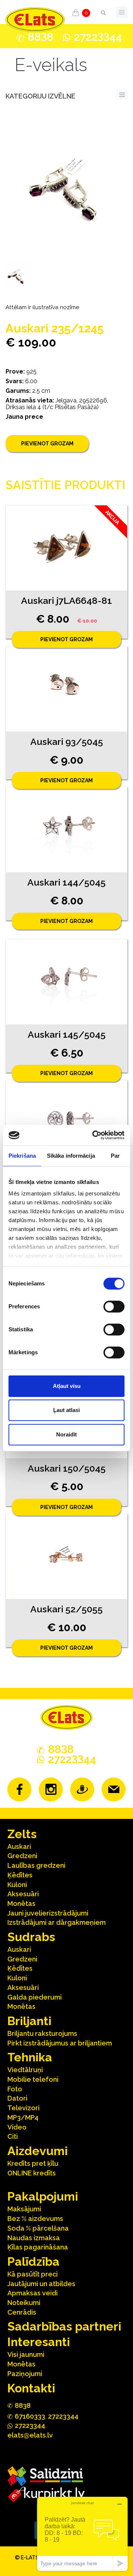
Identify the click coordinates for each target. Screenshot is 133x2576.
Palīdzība (33, 2261)
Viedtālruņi (25, 2070)
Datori (17, 2098)
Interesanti (39, 2342)
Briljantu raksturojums (42, 2033)
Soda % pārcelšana (38, 2228)
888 (41, 37)
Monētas (21, 1903)
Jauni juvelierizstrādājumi (48, 1913)
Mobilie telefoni (33, 2079)
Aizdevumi (37, 2151)
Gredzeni (22, 1856)
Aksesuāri (23, 1894)
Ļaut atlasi (66, 1410)
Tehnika (30, 2057)
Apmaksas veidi (33, 2293)
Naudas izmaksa (34, 2238)
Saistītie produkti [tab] (65, 485)
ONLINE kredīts (32, 2173)
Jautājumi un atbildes (41, 2284)
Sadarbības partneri (64, 2326)
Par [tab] (115, 1156)
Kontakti (31, 2388)
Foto (15, 2089)
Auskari (19, 1846)
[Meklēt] (103, 11)
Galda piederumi (35, 1997)
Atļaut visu (67, 1386)
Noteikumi (24, 2303)
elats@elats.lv (30, 2435)
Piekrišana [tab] (22, 1156)
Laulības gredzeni (36, 1865)
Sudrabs (31, 1937)
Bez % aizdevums (35, 2219)
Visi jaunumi (26, 2354)
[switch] (114, 1307)
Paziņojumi (25, 2374)
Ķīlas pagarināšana (38, 2247)
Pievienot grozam (47, 444)
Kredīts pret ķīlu (33, 2163)
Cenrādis (22, 2312)
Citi (13, 2136)
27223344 (63, 2416)
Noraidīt (66, 1434)
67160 (30, 2416)
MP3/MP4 (23, 2117)
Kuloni (17, 1885)
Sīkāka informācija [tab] (71, 1156)
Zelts (22, 1834)
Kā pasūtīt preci (33, 2274)
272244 (98, 37)
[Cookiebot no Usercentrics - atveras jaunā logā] (94, 1135)
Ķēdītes (20, 1875)
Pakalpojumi (43, 2196)
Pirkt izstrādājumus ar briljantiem (60, 2043)
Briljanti (29, 2021)
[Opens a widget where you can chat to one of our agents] (82, 2534)
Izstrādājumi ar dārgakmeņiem (57, 1922)
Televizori (23, 2108)
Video (17, 2127)
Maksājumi (24, 2209)
